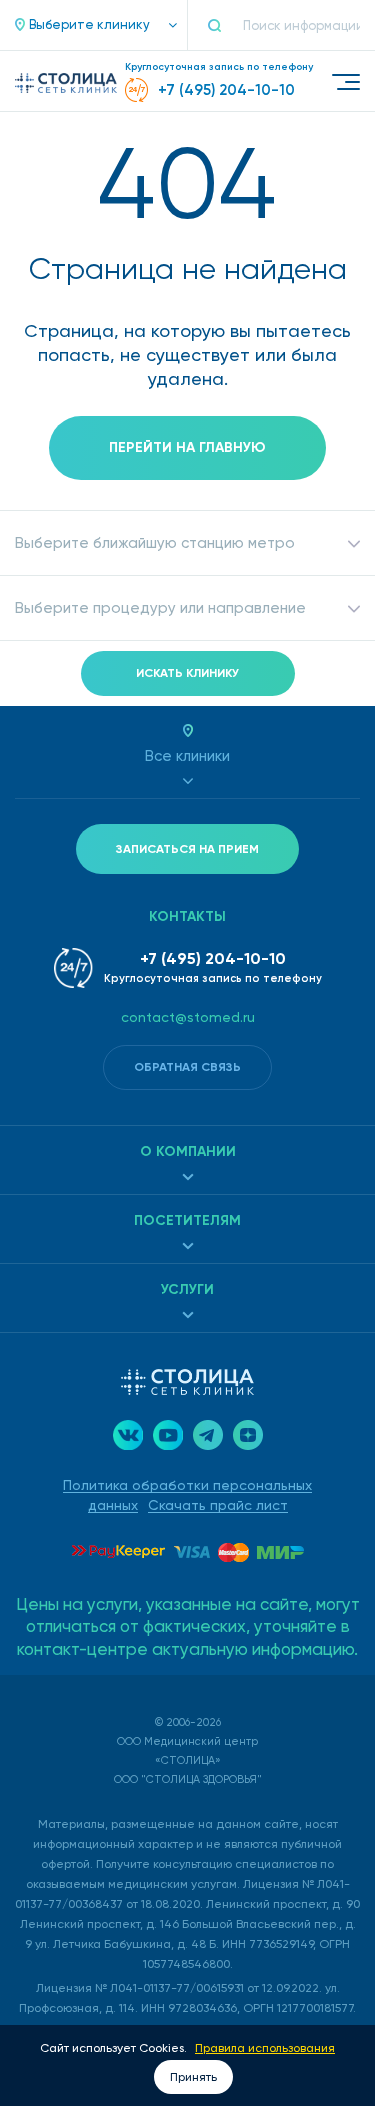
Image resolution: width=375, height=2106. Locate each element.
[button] (86, 25)
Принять (193, 2077)
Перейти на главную (187, 447)
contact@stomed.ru (188, 1017)
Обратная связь (187, 1067)
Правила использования (265, 2048)
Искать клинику (187, 673)
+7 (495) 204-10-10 (213, 958)
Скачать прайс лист (218, 1505)
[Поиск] (223, 25)
